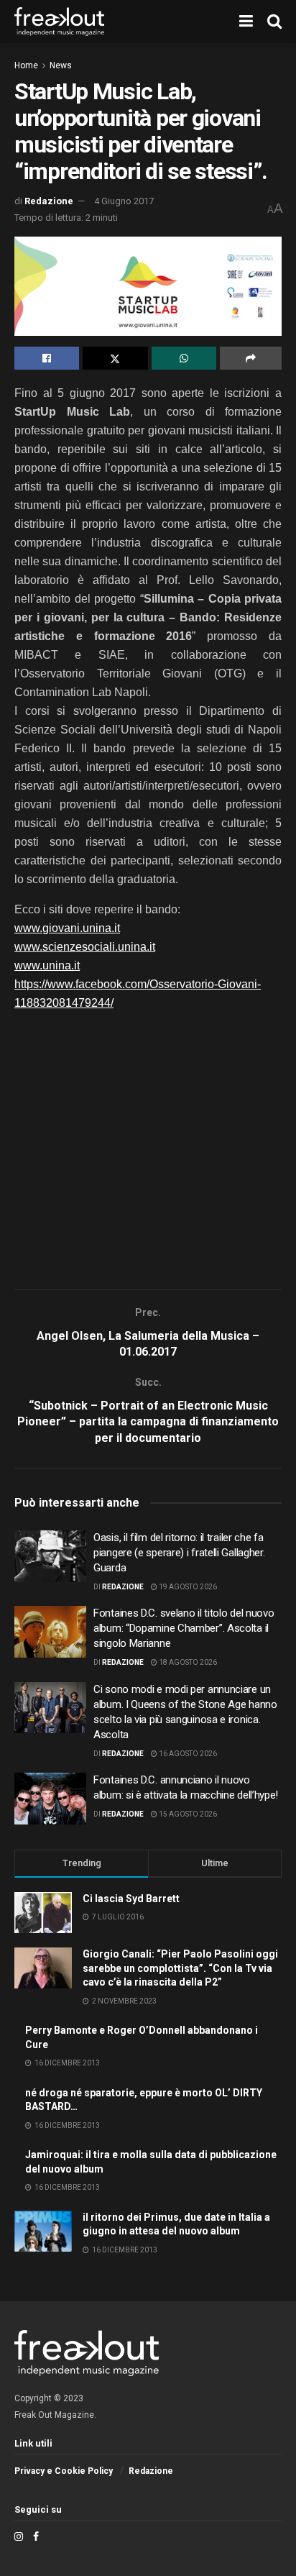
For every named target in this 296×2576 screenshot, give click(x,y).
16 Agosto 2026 (187, 1754)
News (61, 65)
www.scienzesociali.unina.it (85, 947)
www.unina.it (47, 965)
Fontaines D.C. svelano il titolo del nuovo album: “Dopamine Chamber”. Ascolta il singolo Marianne (184, 1628)
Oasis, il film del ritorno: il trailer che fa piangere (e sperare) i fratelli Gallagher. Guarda (179, 1553)
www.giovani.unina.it (67, 928)
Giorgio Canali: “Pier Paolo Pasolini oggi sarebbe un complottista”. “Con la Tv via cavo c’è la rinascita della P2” (180, 1968)
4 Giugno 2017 (124, 201)
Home (26, 65)
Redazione (49, 201)
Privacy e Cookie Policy (64, 2471)
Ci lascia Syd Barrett (131, 1899)
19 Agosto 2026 (187, 1587)
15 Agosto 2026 (187, 1814)
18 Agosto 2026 (187, 1662)
